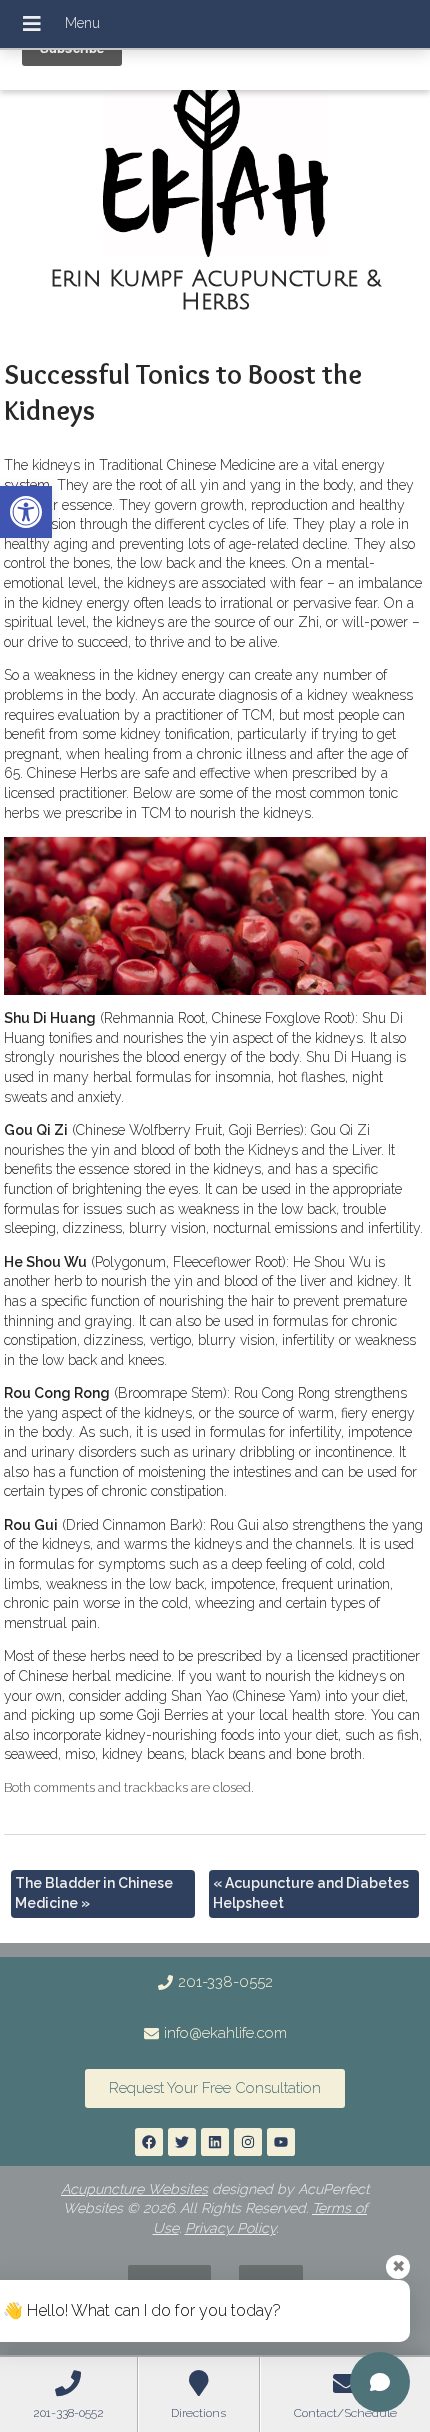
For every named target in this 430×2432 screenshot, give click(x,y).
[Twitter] (182, 2142)
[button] (26, 512)
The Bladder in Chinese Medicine (94, 1893)
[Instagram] (248, 2142)
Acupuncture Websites (134, 2189)
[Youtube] (281, 2142)
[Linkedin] (215, 2142)
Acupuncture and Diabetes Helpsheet (311, 1893)
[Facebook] (149, 2142)
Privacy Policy (230, 2228)
